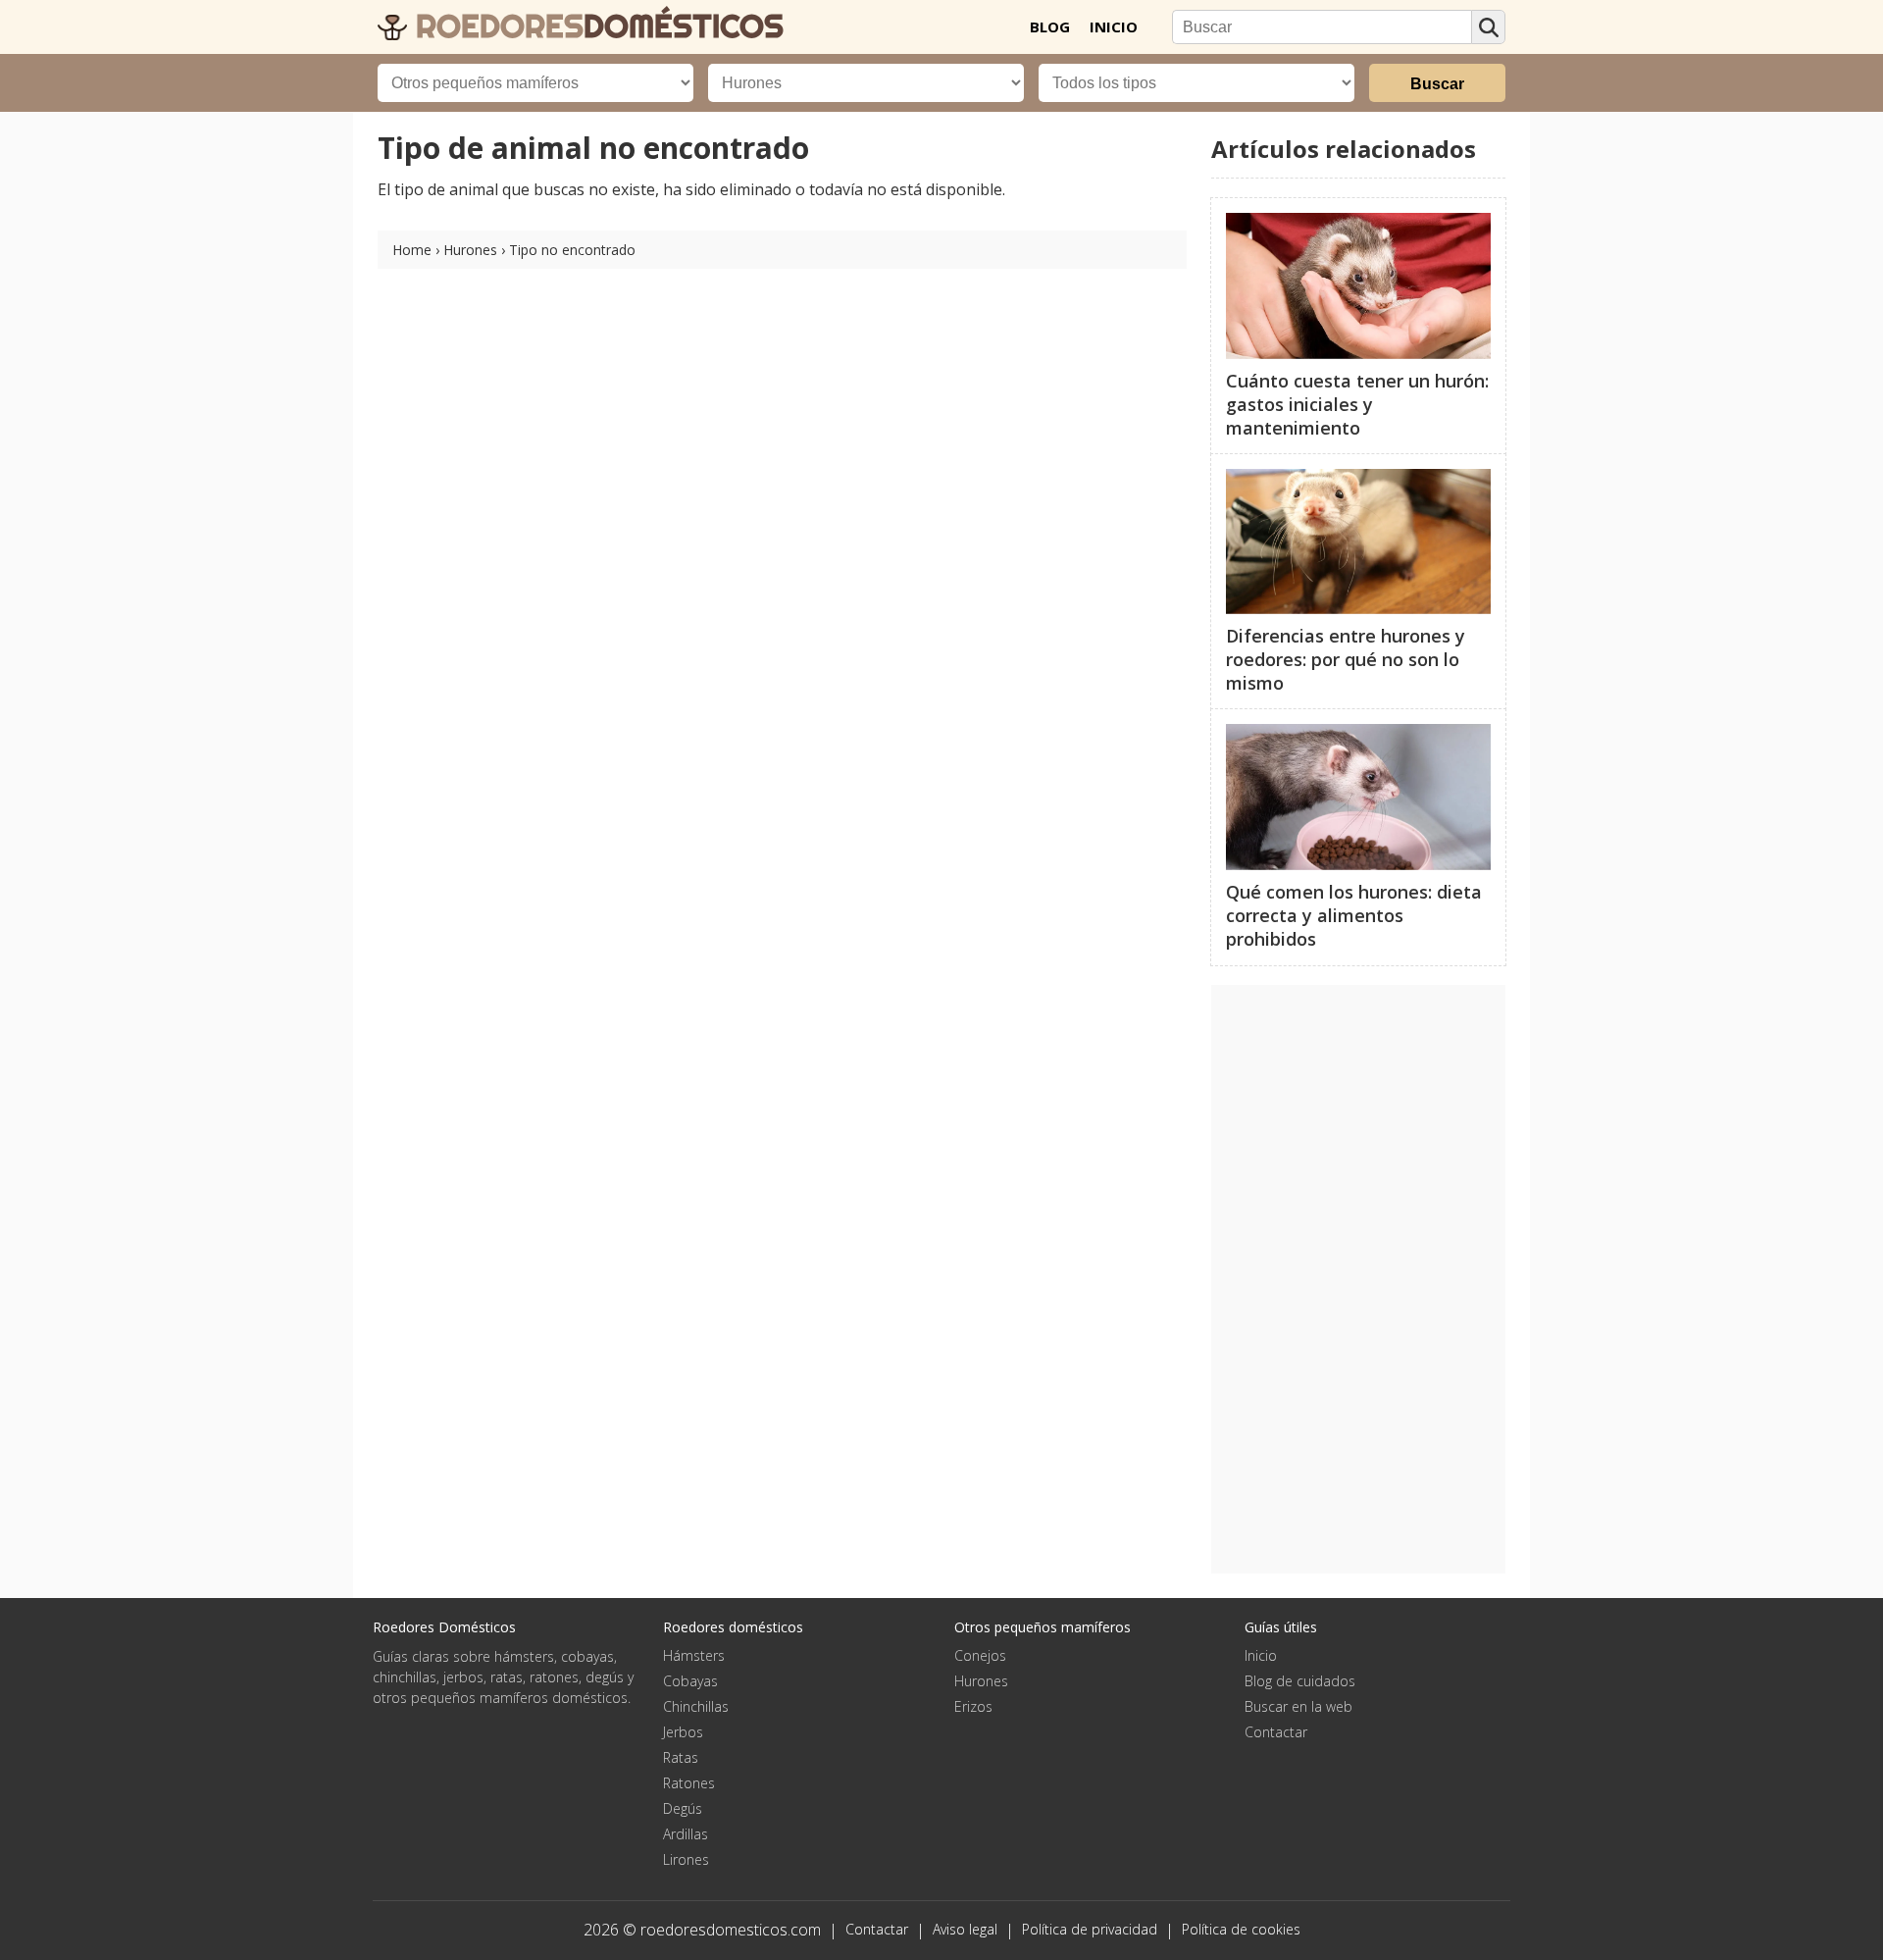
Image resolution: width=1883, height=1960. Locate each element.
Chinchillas (696, 1706)
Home (412, 250)
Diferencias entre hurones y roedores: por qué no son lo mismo (1346, 659)
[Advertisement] (1358, 1279)
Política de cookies (1241, 1929)
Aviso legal (965, 1929)
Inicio (1261, 1655)
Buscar (1437, 84)
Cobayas (690, 1681)
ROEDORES (595, 26)
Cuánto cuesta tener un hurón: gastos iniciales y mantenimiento (1357, 404)
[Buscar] (1488, 27)
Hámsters (694, 1655)
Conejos (980, 1655)
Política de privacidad (1090, 1929)
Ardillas (686, 1834)
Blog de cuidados (1300, 1681)
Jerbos (683, 1732)
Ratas (681, 1757)
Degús (683, 1808)
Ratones (689, 1783)
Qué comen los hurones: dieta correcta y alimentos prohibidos (1354, 915)
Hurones (470, 250)
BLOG (1050, 26)
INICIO (1114, 26)
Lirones (686, 1859)
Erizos (973, 1706)
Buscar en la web (1298, 1706)
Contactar (1276, 1732)
